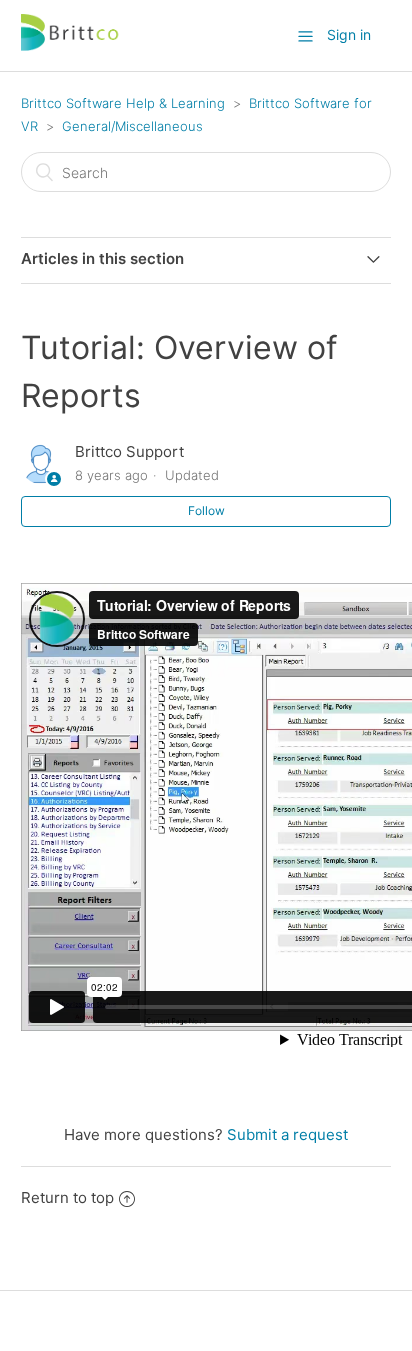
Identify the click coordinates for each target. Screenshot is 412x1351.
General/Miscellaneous (132, 126)
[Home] (71, 45)
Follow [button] (206, 510)
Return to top (67, 1197)
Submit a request (287, 1134)
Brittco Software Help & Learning (123, 103)
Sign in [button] (349, 34)
